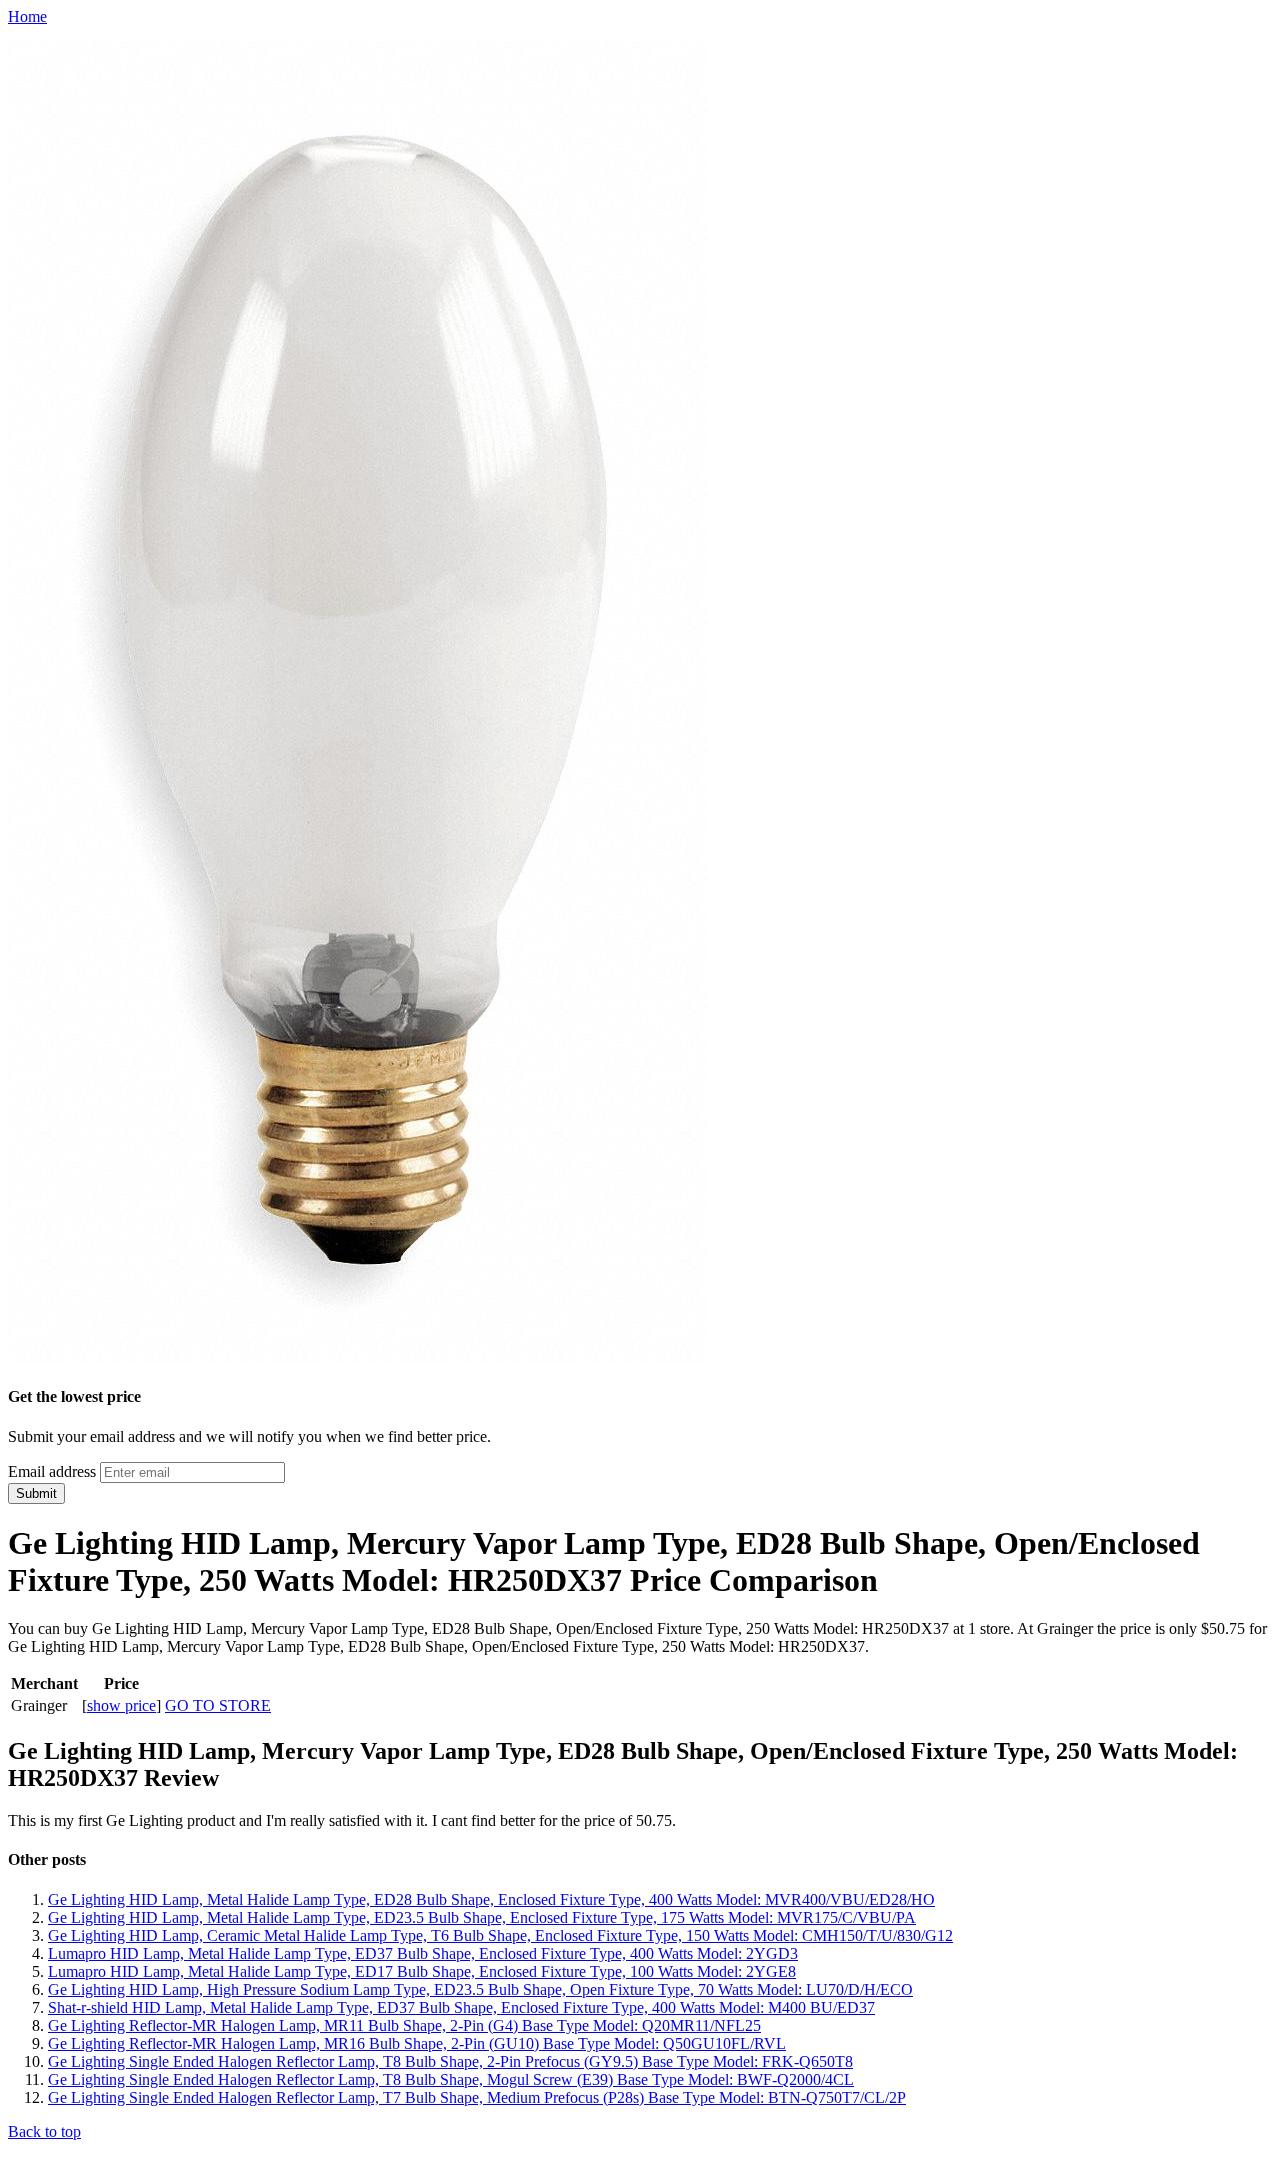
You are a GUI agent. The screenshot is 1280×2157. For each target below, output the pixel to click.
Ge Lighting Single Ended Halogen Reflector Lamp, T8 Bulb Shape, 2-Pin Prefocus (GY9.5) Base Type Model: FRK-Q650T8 (450, 2061)
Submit (36, 1493)
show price (121, 1705)
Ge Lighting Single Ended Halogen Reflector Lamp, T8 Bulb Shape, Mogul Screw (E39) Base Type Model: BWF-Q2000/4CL (451, 2079)
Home (27, 16)
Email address (52, 1471)
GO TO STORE (218, 1705)
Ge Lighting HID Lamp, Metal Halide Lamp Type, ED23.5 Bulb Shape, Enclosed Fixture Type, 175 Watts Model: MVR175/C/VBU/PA (482, 1917)
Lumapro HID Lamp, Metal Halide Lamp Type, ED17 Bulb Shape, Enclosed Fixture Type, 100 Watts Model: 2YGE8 (422, 1971)
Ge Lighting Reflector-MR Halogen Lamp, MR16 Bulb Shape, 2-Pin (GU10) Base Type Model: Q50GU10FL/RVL (417, 2043)
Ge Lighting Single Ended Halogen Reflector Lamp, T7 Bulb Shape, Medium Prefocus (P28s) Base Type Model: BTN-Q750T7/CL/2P (477, 2097)
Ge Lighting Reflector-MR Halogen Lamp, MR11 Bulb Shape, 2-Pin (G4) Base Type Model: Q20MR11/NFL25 (404, 2025)
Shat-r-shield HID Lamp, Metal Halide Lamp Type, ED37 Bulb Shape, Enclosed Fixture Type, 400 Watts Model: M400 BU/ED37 (461, 2007)
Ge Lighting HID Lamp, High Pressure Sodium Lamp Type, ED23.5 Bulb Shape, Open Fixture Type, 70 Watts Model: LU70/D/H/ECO (480, 1989)
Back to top (44, 2131)
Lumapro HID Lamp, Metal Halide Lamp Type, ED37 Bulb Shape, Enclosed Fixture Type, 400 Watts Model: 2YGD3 (423, 1953)
